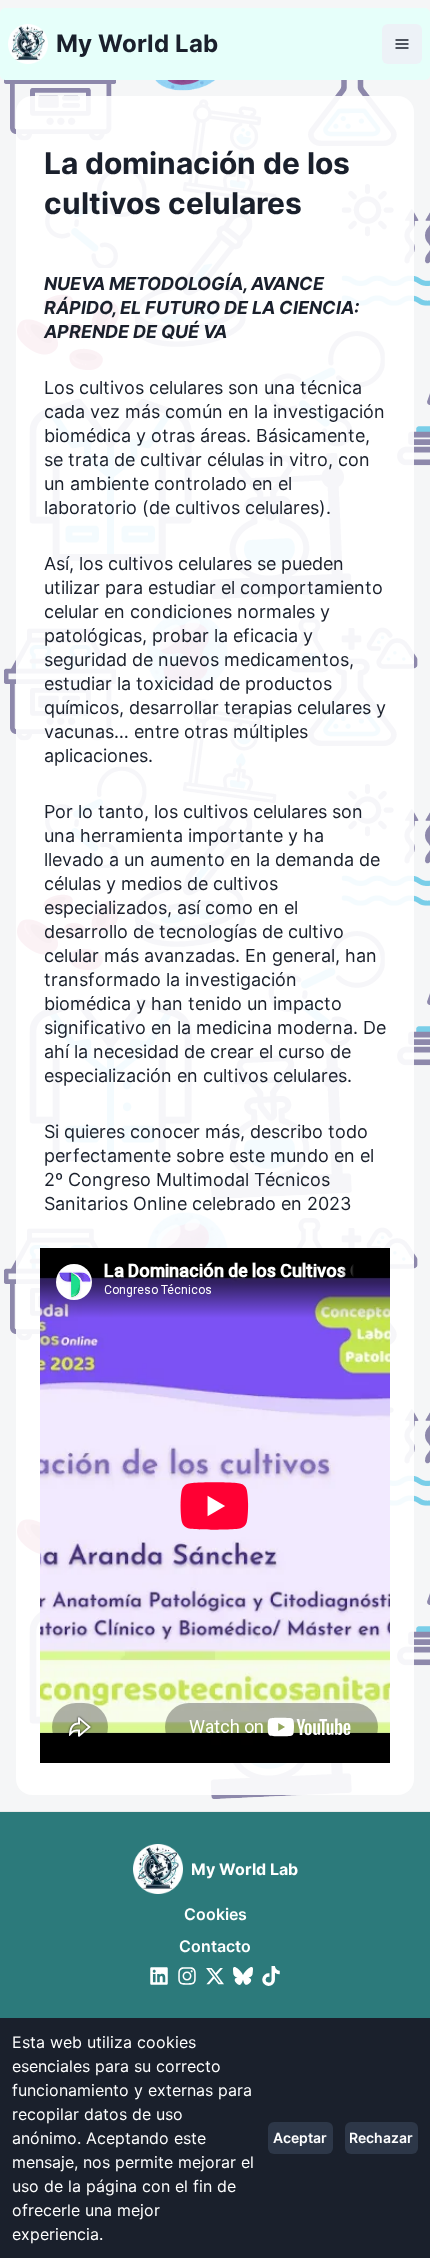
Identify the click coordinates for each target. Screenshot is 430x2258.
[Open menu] (402, 44)
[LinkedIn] (159, 1976)
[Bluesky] (243, 1976)
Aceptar (300, 2137)
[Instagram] (187, 1976)
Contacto (215, 1946)
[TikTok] (271, 1976)
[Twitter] (215, 1976)
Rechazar (381, 2137)
